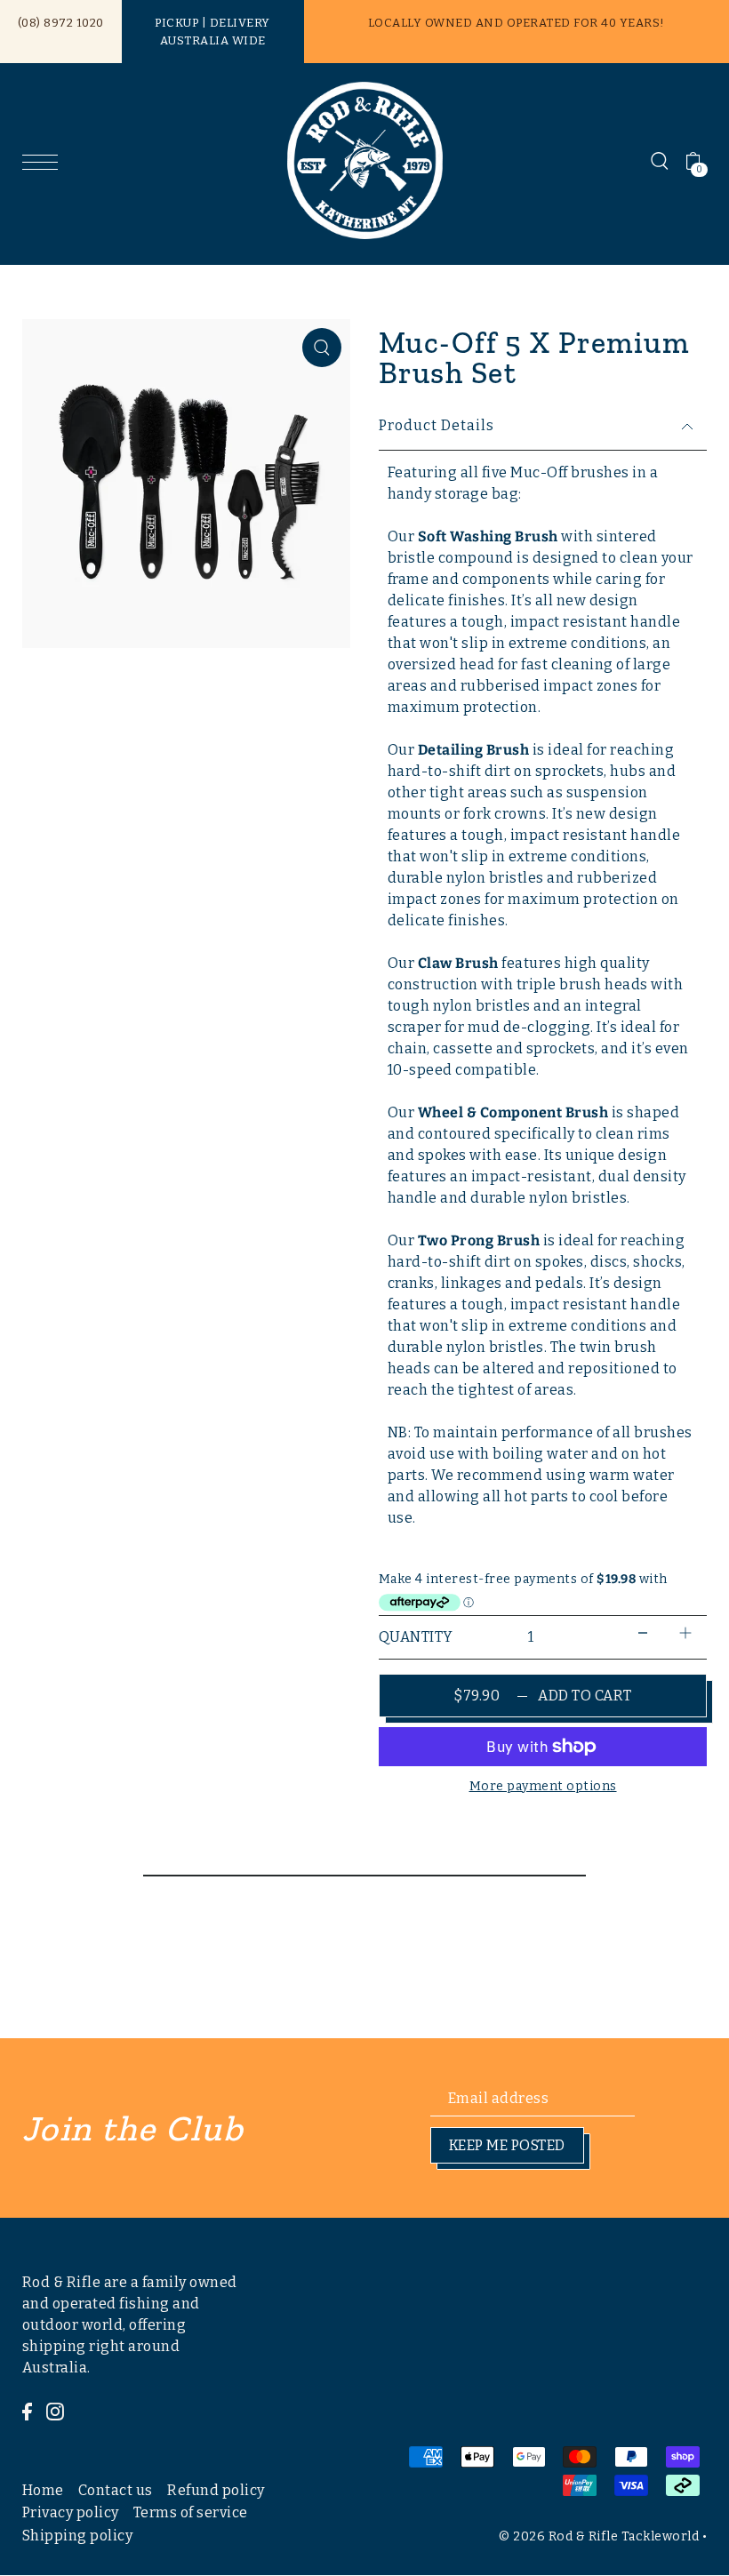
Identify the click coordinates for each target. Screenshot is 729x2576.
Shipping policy (78, 2536)
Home (43, 2490)
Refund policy (216, 2490)
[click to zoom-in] (322, 348)
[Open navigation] (44, 161)
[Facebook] (27, 2411)
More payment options (543, 1786)
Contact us (116, 2490)
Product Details (437, 425)
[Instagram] (55, 2411)
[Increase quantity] (685, 1633)
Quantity (416, 1637)
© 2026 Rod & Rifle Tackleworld (599, 2536)
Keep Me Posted (507, 2145)
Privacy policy (71, 2512)
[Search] (660, 161)
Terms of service (191, 2512)
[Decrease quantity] (643, 1633)
